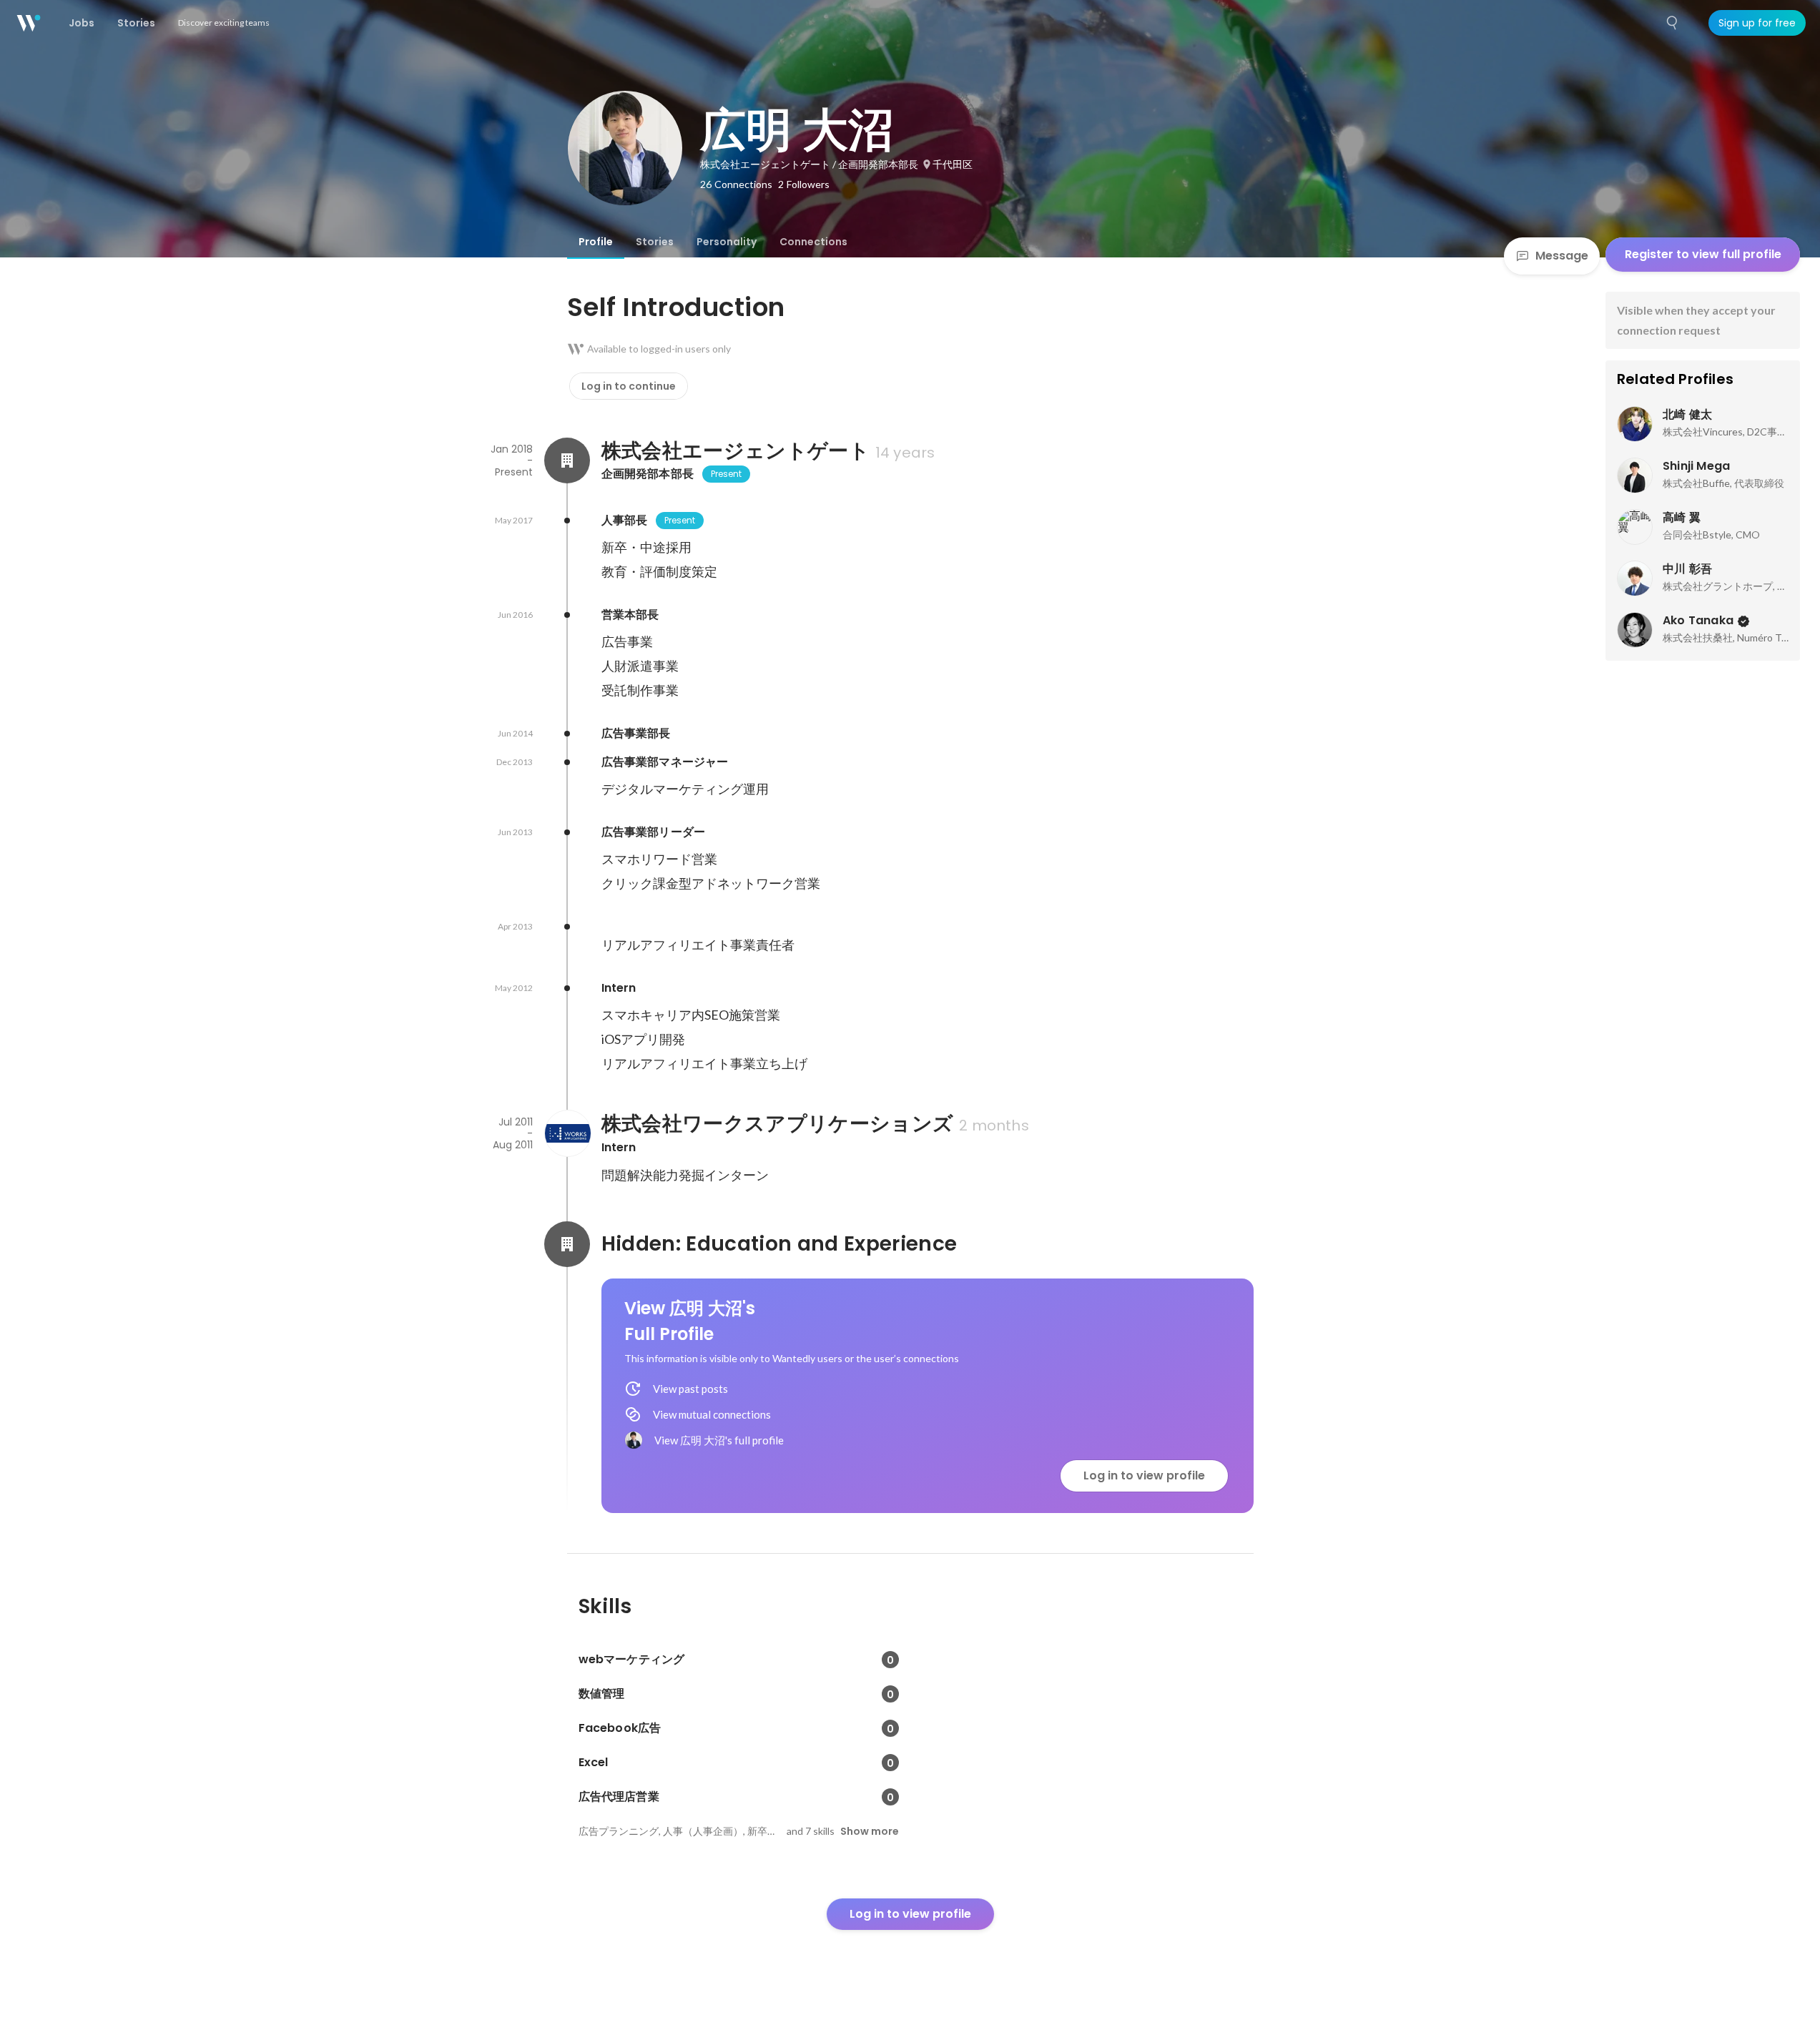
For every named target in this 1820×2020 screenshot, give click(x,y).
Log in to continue (629, 386)
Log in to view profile (1144, 1475)
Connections (813, 242)
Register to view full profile (1703, 254)
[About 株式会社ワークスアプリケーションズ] (567, 1133)
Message (1562, 256)
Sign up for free (1757, 23)
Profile (596, 242)
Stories (655, 242)
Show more (870, 1831)
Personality (727, 242)
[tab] (596, 242)
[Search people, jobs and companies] (1673, 23)
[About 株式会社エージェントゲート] (567, 460)
